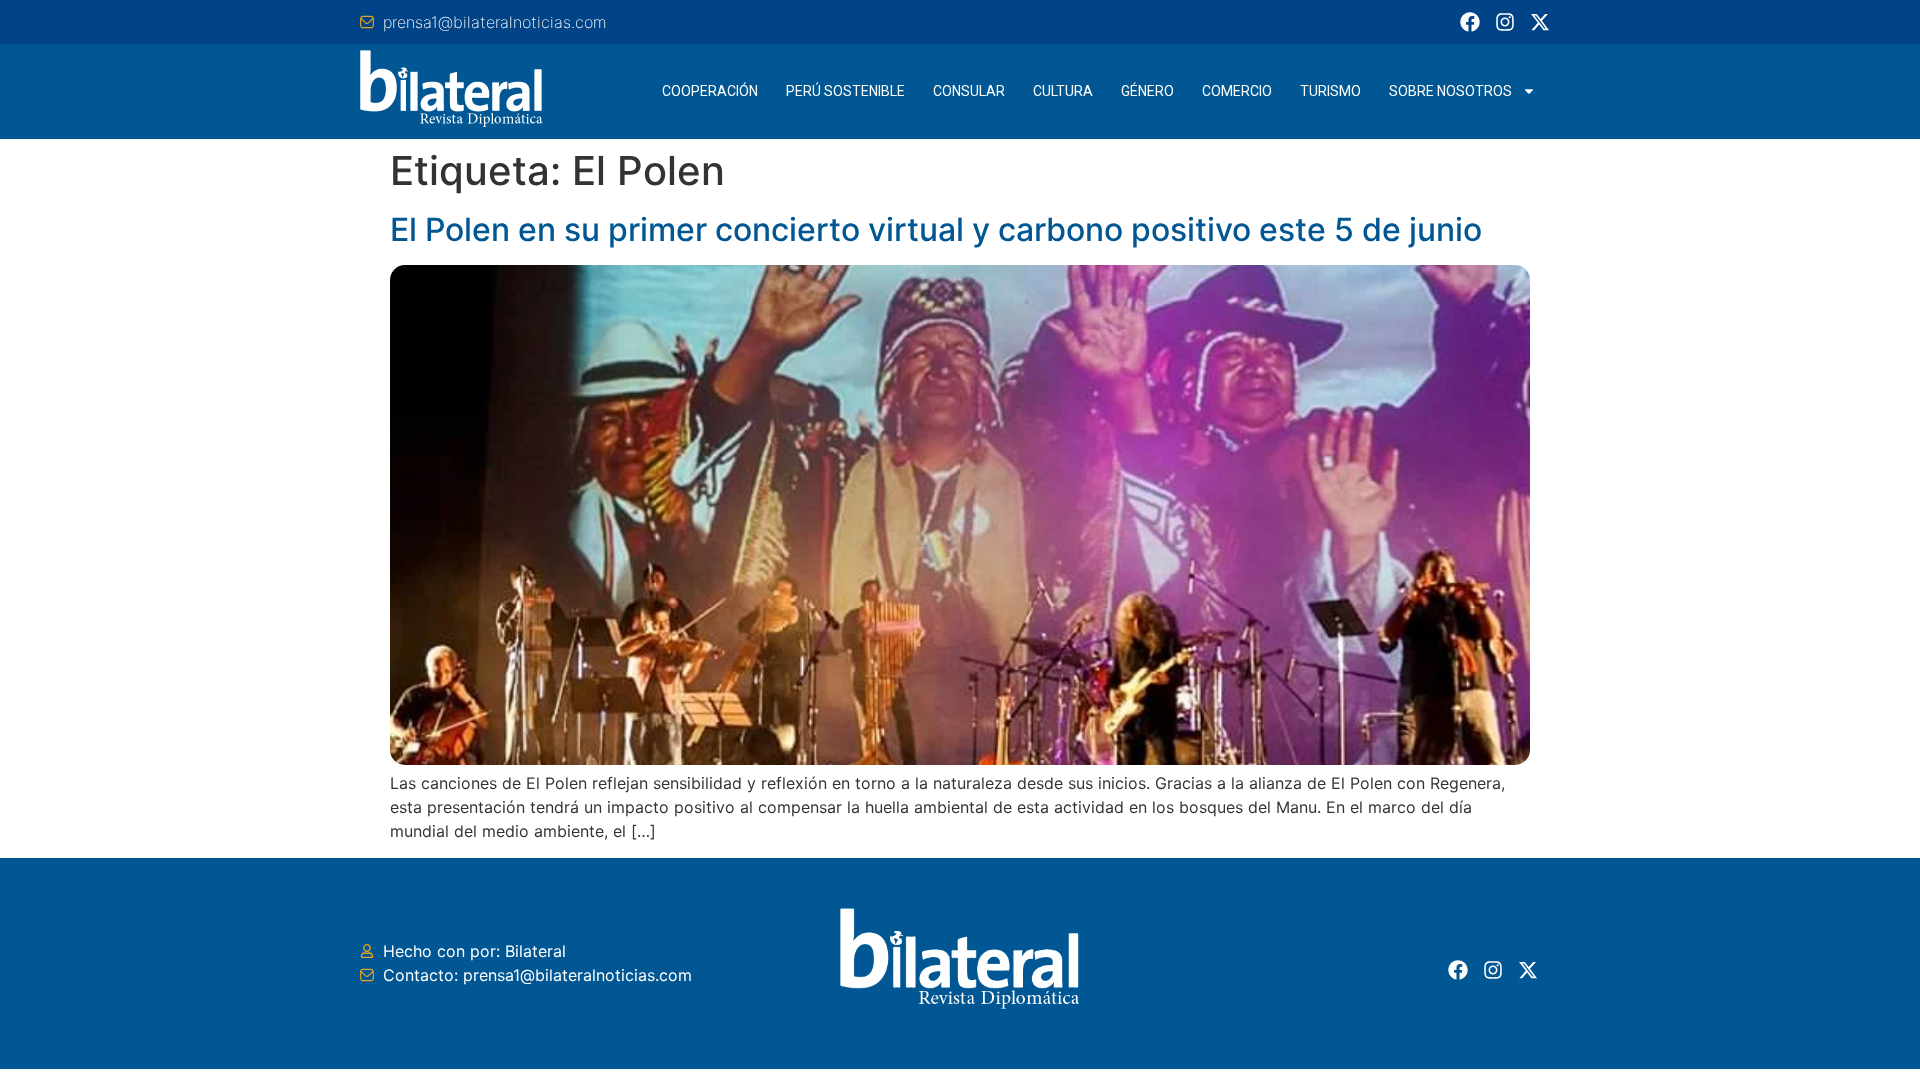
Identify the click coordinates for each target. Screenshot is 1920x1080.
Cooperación (710, 91)
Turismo (1330, 91)
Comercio (1237, 91)
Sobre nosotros (1450, 91)
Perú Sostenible (845, 91)
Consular (969, 91)
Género (1147, 91)
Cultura (1063, 91)
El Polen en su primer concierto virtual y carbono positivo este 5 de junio (936, 229)
